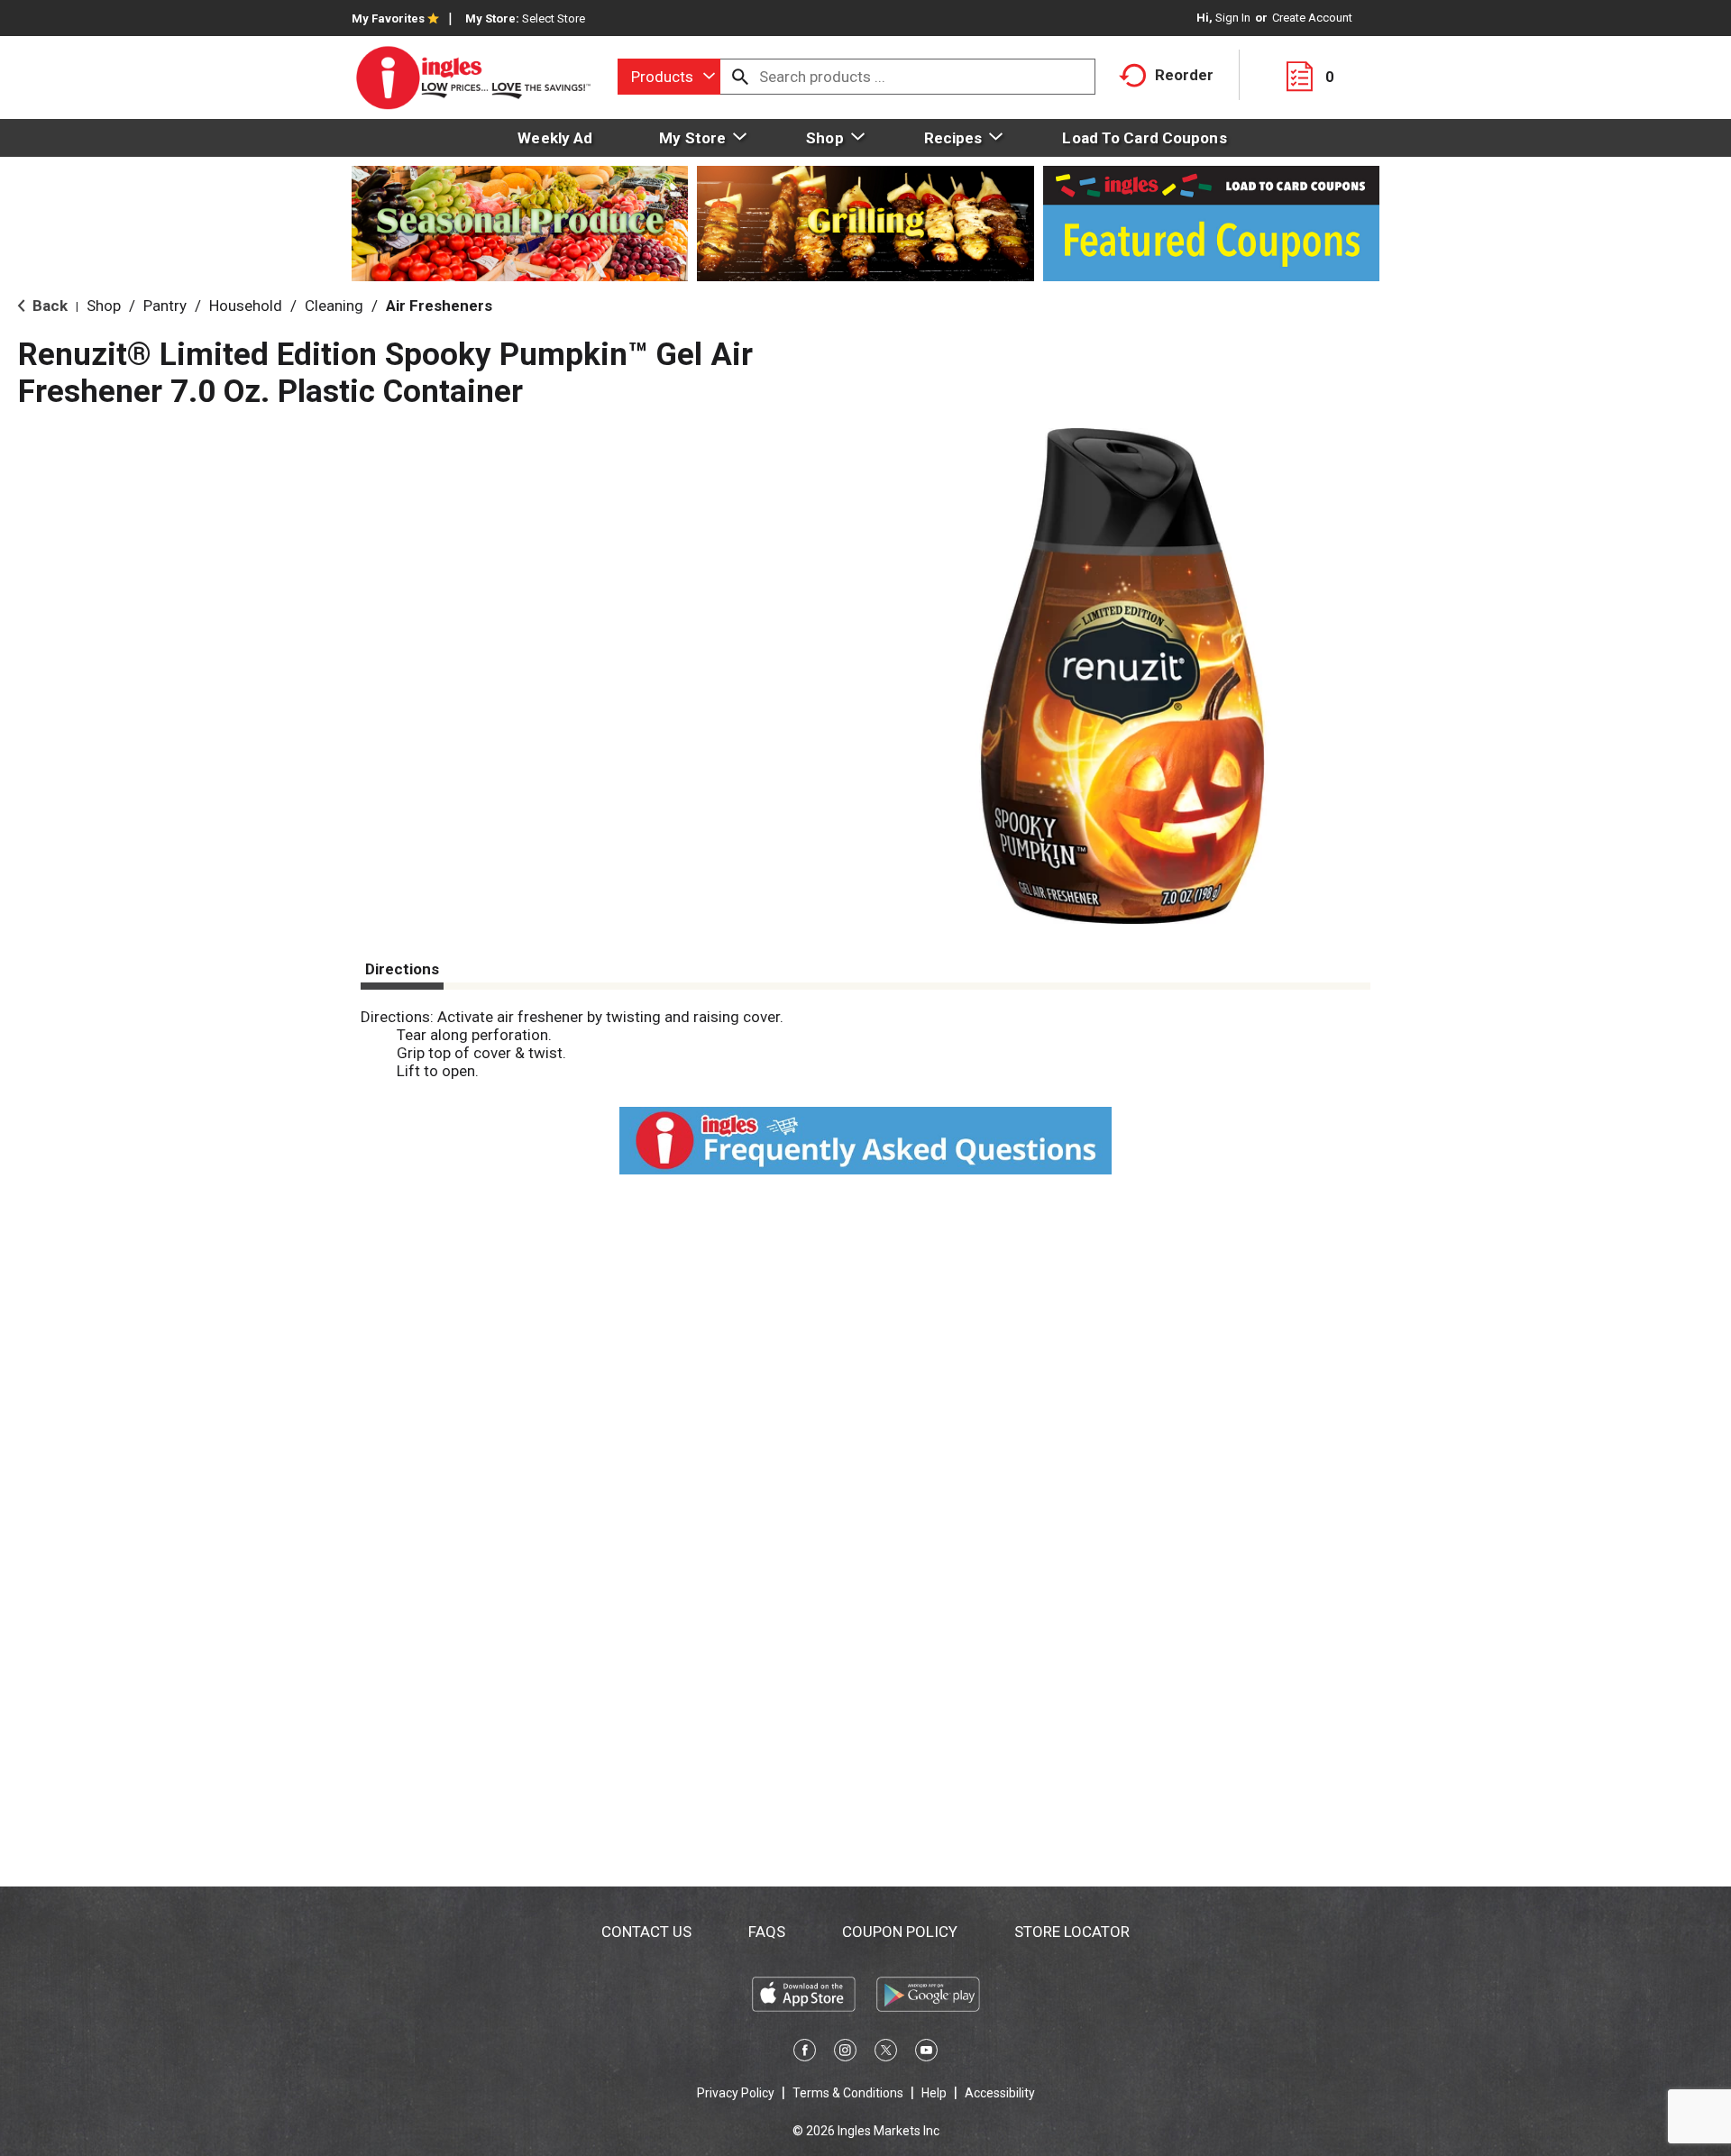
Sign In (1233, 18)
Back (48, 306)
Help (934, 2093)
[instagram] (845, 2053)
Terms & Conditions (848, 2093)
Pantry (165, 306)
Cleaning (334, 306)
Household (246, 306)
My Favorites (388, 18)
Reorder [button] (1184, 75)
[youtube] (926, 2053)
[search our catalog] (740, 77)
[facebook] (805, 2053)
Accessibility (1000, 2093)
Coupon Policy (900, 1932)
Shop (104, 306)
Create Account (1312, 18)
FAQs (767, 1932)
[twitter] (886, 2053)
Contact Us (646, 1932)
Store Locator (1072, 1932)
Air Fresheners (439, 306)
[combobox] (669, 77)
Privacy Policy (736, 2093)
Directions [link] (402, 969)
